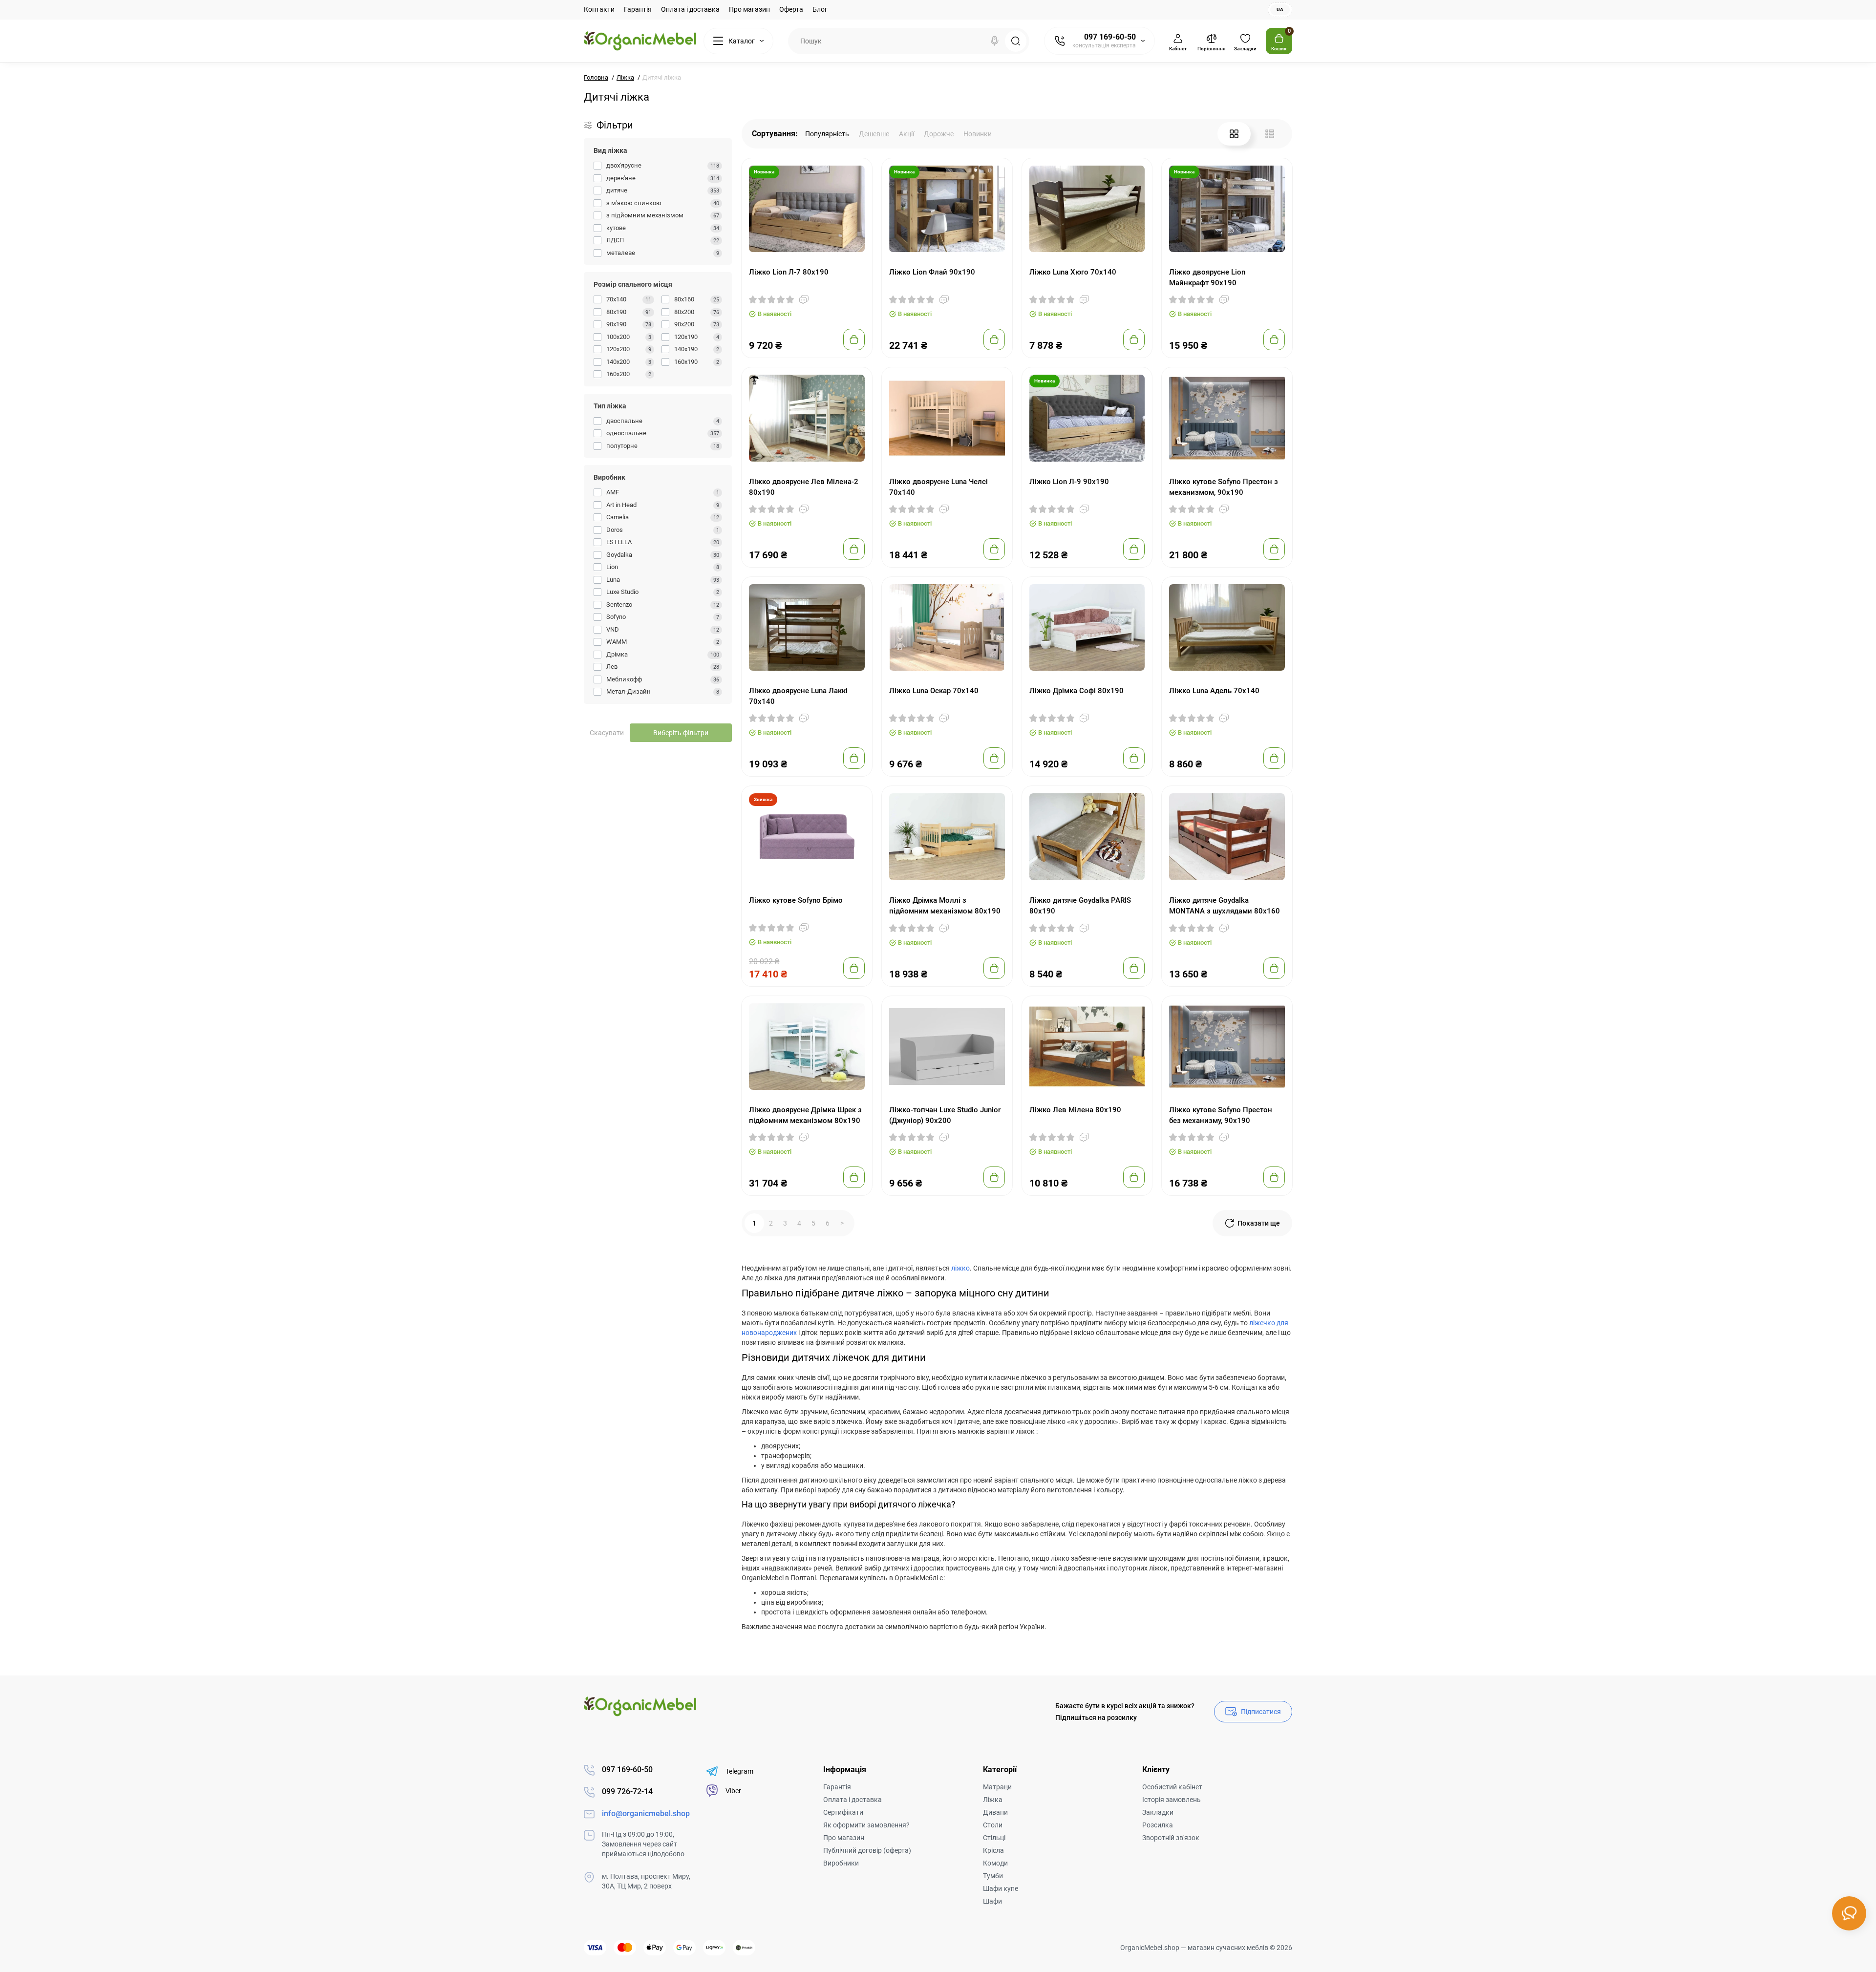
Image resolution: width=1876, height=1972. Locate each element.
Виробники (841, 1863)
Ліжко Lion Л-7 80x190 (789, 272)
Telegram (739, 1771)
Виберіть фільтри (681, 733)
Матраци (997, 1787)
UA (1280, 10)
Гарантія (638, 9)
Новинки (978, 134)
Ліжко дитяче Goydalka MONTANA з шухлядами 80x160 (1225, 906)
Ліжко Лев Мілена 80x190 (1075, 1110)
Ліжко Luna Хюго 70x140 (1073, 272)
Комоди (995, 1863)
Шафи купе (1001, 1888)
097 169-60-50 (1110, 37)
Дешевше (874, 134)
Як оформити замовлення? (866, 1825)
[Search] (995, 41)
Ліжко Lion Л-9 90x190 (1069, 482)
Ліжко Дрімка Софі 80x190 (1077, 691)
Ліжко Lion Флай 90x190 (932, 272)
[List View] (1270, 134)
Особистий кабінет (1172, 1787)
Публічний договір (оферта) (867, 1850)
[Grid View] (1234, 134)
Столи (993, 1825)
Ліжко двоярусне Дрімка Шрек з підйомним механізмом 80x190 (805, 1115)
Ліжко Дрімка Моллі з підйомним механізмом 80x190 (945, 906)
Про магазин (749, 9)
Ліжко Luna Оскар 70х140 (934, 691)
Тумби (993, 1876)
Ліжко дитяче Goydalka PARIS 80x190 (1080, 906)
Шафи (992, 1901)
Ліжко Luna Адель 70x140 (1214, 691)
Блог (820, 9)
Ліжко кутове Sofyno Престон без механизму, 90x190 (1221, 1115)
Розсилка (1158, 1825)
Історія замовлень (1172, 1800)
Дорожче (939, 134)
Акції (906, 134)
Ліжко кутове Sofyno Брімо (796, 900)
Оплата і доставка (690, 9)
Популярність (827, 134)
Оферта (791, 9)
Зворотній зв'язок (1171, 1838)
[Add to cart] (854, 339)
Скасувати (607, 733)
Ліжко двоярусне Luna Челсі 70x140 (938, 487)
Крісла (993, 1850)
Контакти (599, 9)
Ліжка (993, 1800)
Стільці (994, 1838)
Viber (733, 1791)
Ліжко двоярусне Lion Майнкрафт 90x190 (1207, 277)
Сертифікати (843, 1812)
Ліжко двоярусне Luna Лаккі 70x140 (798, 696)
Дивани (995, 1812)
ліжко (960, 1268)
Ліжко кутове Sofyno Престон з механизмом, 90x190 (1224, 487)
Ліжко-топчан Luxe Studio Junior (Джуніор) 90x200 (945, 1115)
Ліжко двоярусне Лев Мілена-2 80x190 (804, 487)
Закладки (1158, 1812)
